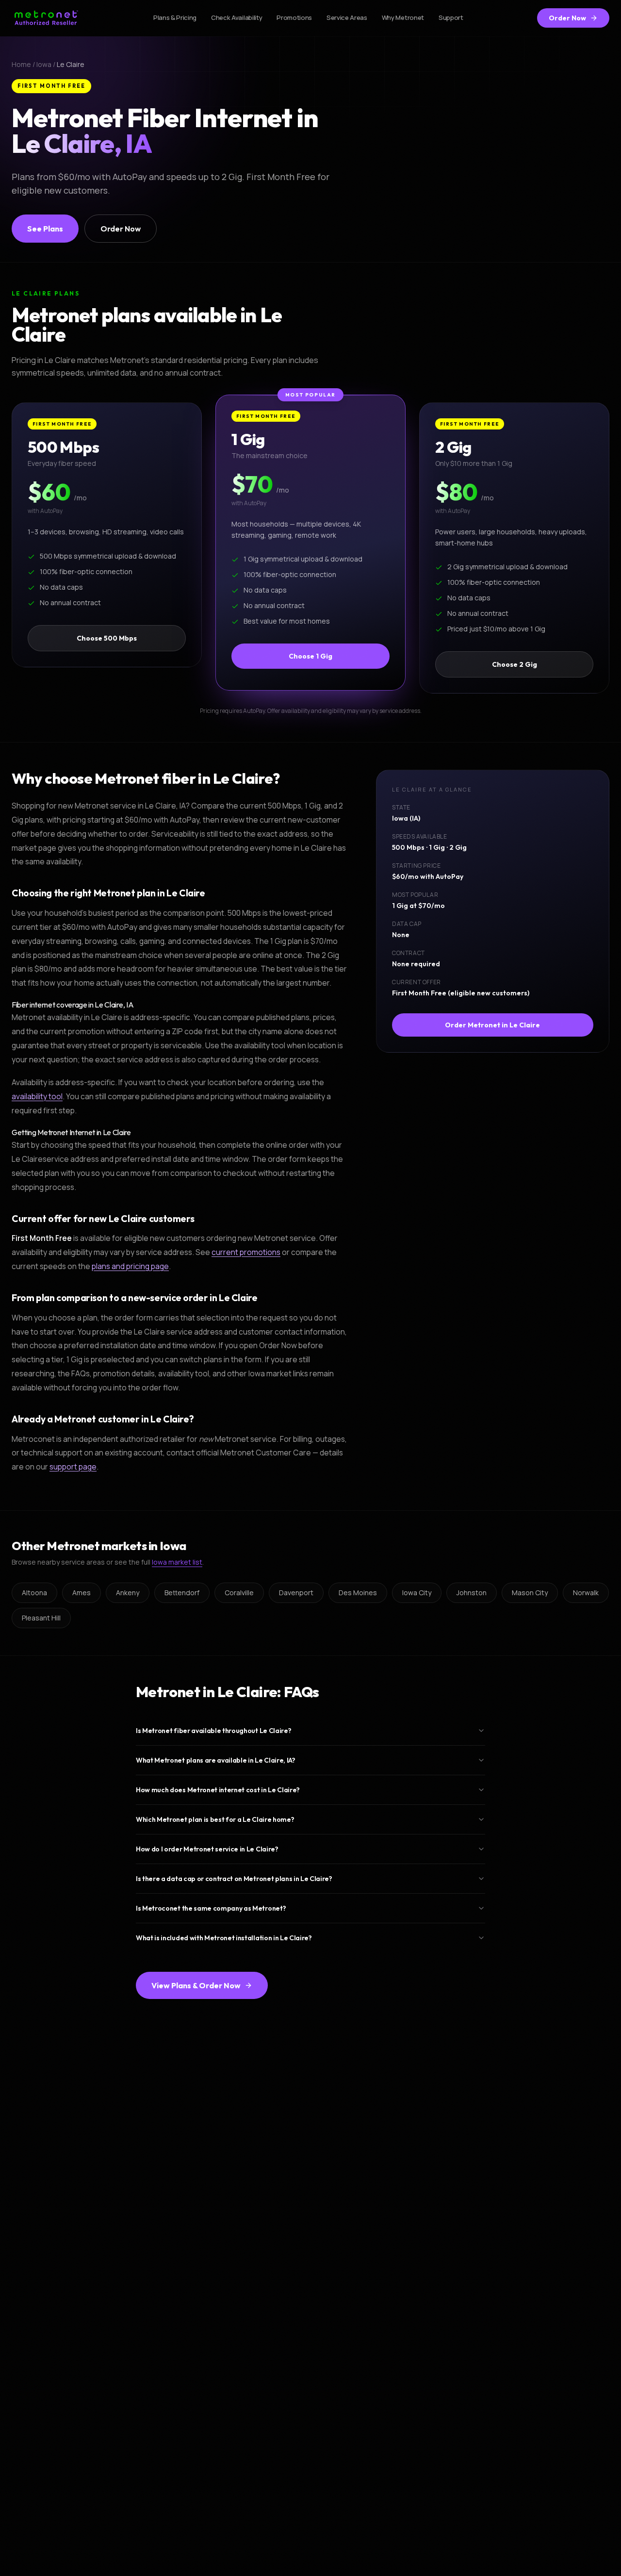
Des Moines (358, 1593)
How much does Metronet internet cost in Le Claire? (218, 1790)
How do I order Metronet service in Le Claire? (207, 1849)
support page (73, 1467)
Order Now (567, 18)
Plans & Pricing (175, 17)
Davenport (296, 1593)
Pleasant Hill (41, 1618)
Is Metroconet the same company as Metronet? (211, 1908)
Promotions (294, 17)
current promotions (246, 1252)
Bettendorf (182, 1593)
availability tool (37, 1096)
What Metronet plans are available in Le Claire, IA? (216, 1760)
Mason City (530, 1593)
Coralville (239, 1593)
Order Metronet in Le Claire (493, 1025)
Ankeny (128, 1593)
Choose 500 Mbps (107, 638)
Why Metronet (403, 17)
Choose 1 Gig (310, 656)
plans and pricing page (130, 1266)
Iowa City (417, 1593)
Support (451, 17)
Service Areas (347, 17)
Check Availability (237, 17)
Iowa (44, 64)
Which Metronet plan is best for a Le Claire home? (215, 1819)
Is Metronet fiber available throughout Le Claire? (213, 1731)
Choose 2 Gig (515, 664)
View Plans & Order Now (196, 1985)
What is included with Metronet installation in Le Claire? (224, 1938)
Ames (82, 1593)
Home (21, 64)
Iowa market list (177, 1562)
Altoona (34, 1593)
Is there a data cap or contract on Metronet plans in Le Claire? (234, 1879)
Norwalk (586, 1593)
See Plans (45, 229)
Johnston (472, 1593)
